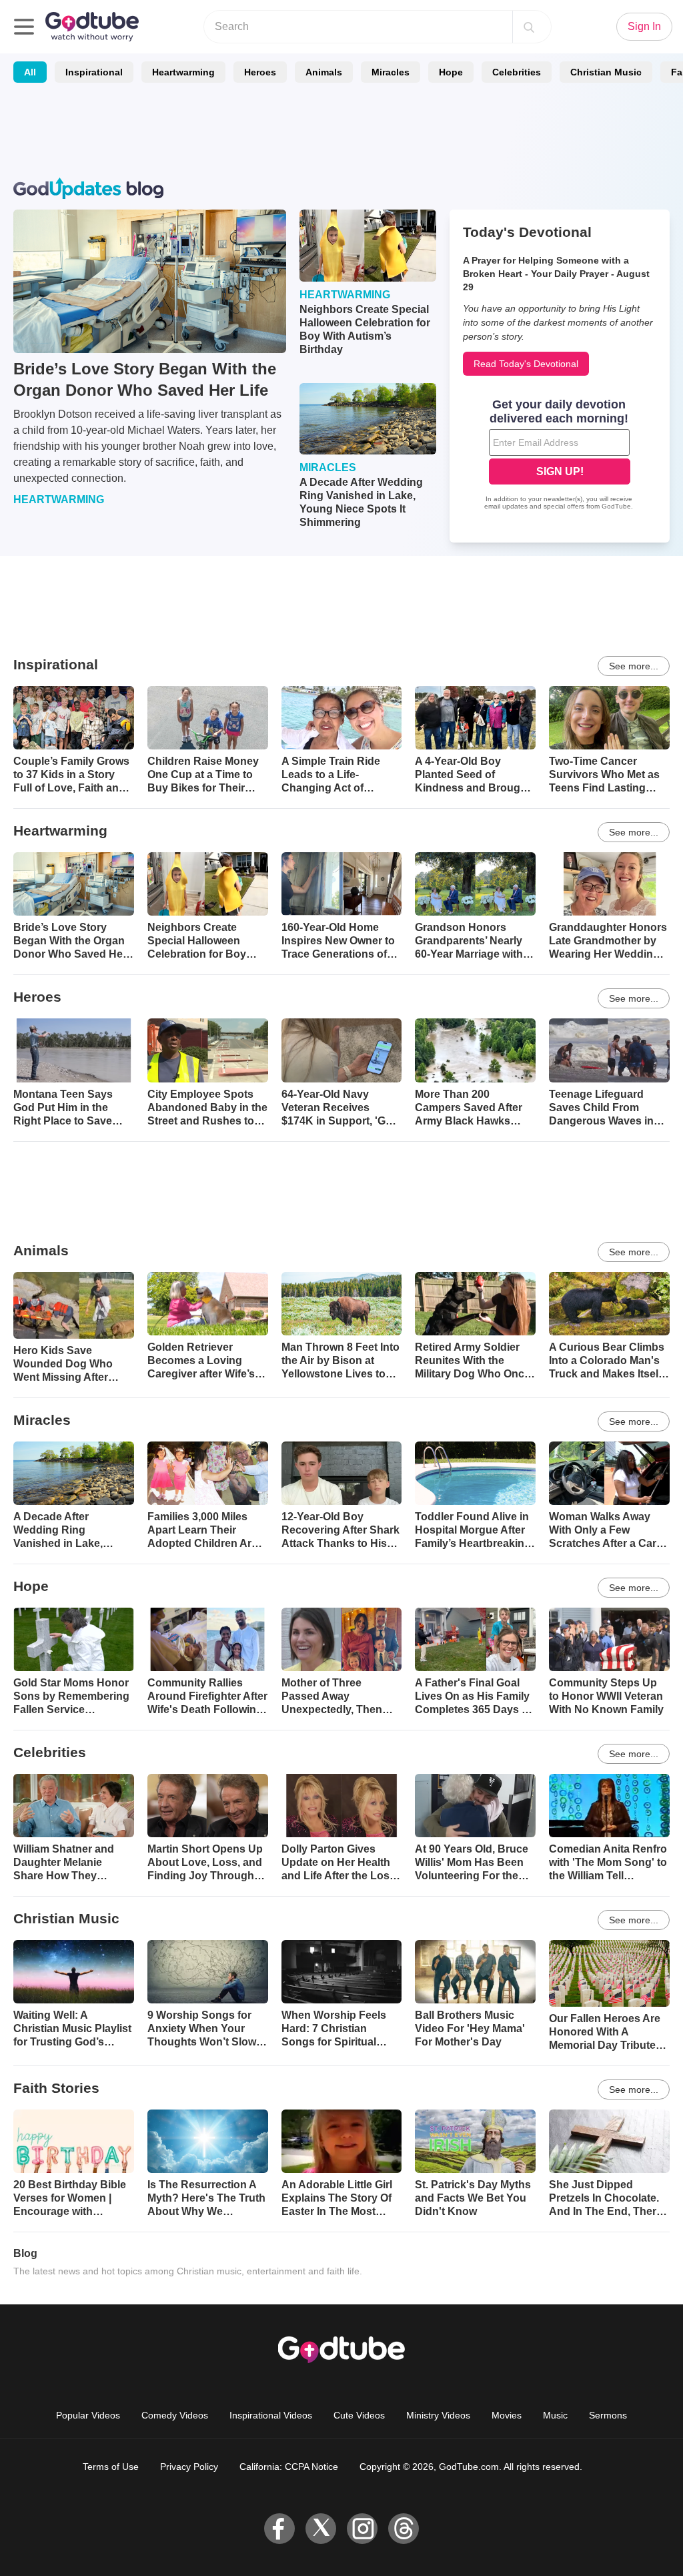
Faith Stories (56, 2088)
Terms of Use (111, 2467)
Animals (324, 72)
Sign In (644, 26)
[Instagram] (362, 2529)
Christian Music (606, 72)
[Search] (529, 27)
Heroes (260, 72)
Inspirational (94, 72)
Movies (507, 2415)
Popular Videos (88, 2415)
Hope (451, 72)
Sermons (608, 2415)
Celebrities (517, 72)
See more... (634, 666)
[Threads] (404, 2529)
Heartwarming (183, 72)
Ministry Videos (438, 2415)
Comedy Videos (175, 2415)
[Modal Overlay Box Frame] (560, 456)
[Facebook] (279, 2529)
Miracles (391, 72)
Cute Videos (359, 2415)
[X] (321, 2529)
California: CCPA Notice (289, 2467)
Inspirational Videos (271, 2415)
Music (555, 2415)
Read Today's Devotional (526, 364)
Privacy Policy (189, 2467)
